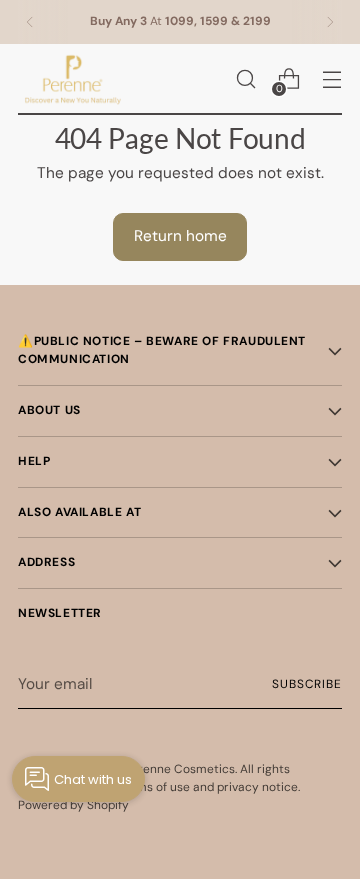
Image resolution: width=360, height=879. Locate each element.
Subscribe (307, 684)
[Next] (330, 22)
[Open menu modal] (331, 79)
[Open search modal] (245, 79)
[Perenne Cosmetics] (73, 79)
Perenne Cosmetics (179, 769)
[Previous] (30, 22)
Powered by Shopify (73, 805)
